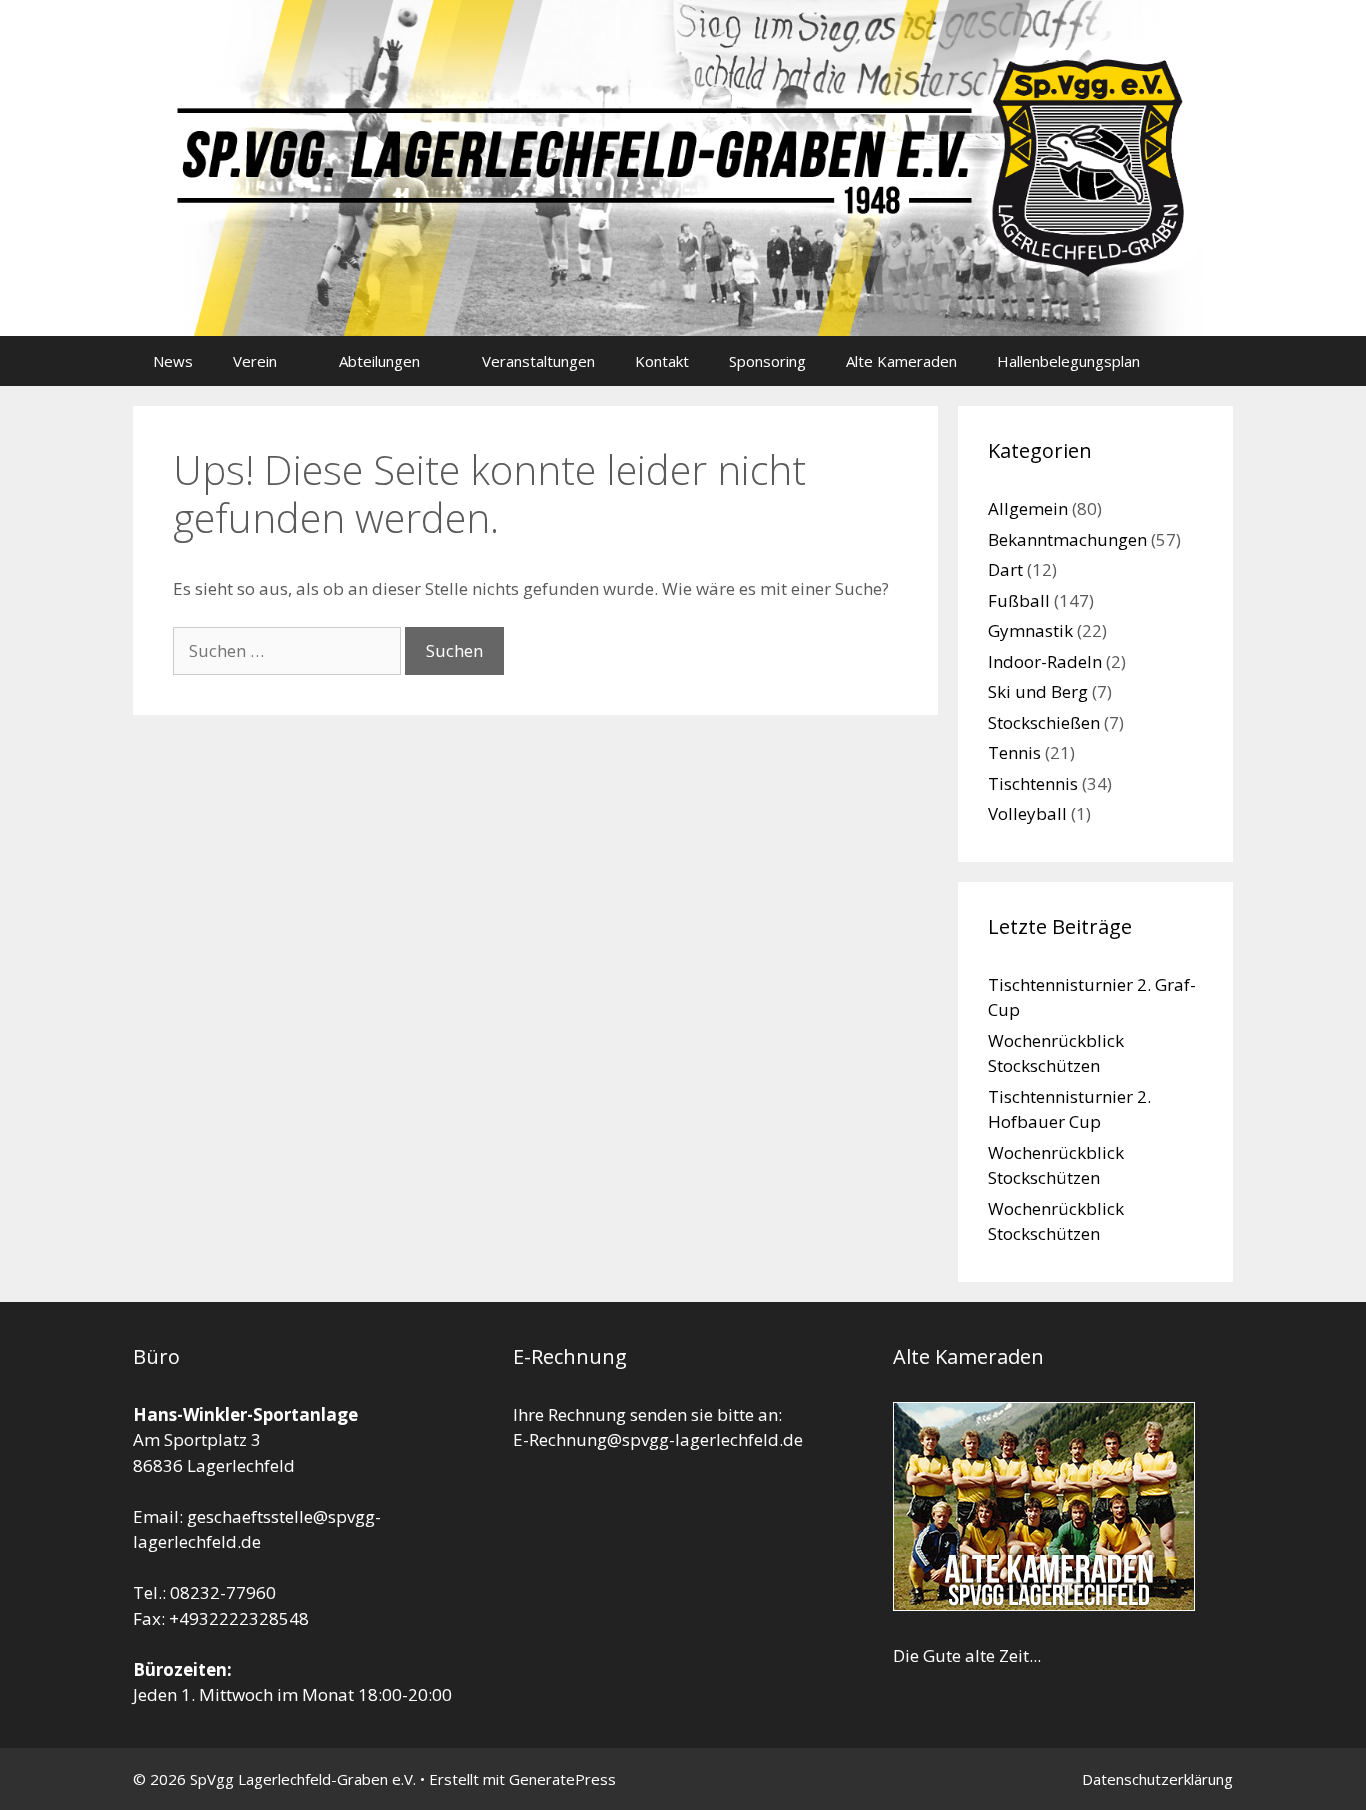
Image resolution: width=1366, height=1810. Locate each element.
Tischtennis (1033, 783)
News (173, 361)
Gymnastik (1030, 630)
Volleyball (1027, 813)
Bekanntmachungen (1067, 539)
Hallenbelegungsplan (1068, 361)
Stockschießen (1044, 722)
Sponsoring (767, 361)
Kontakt (662, 361)
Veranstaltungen (538, 361)
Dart (1005, 569)
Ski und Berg (1038, 691)
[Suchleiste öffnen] (1203, 361)
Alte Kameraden (901, 361)
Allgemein (1028, 508)
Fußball (1019, 600)
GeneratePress (562, 1779)
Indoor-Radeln (1045, 661)
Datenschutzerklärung (1157, 1779)
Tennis (1014, 752)
